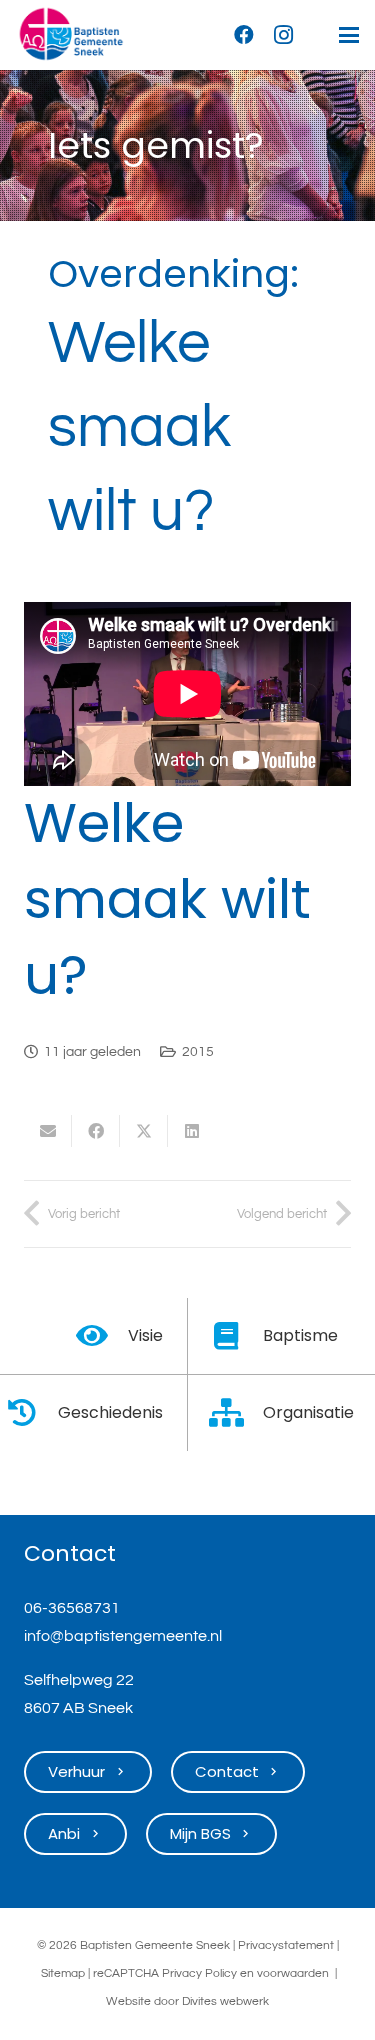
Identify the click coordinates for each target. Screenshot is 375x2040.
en (247, 1973)
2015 (198, 1051)
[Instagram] (284, 35)
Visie (145, 1335)
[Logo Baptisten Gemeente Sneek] (71, 35)
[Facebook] (244, 35)
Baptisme (300, 1335)
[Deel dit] (96, 1131)
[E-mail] (48, 1131)
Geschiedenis (110, 1412)
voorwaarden (293, 1973)
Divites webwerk (225, 2001)
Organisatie (308, 1412)
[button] (349, 35)
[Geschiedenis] (31, 1413)
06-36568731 (72, 1608)
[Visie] (101, 1336)
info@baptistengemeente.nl (123, 1636)
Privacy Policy (199, 1973)
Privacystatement (286, 1945)
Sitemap (63, 1973)
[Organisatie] (237, 1413)
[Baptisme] (237, 1336)
